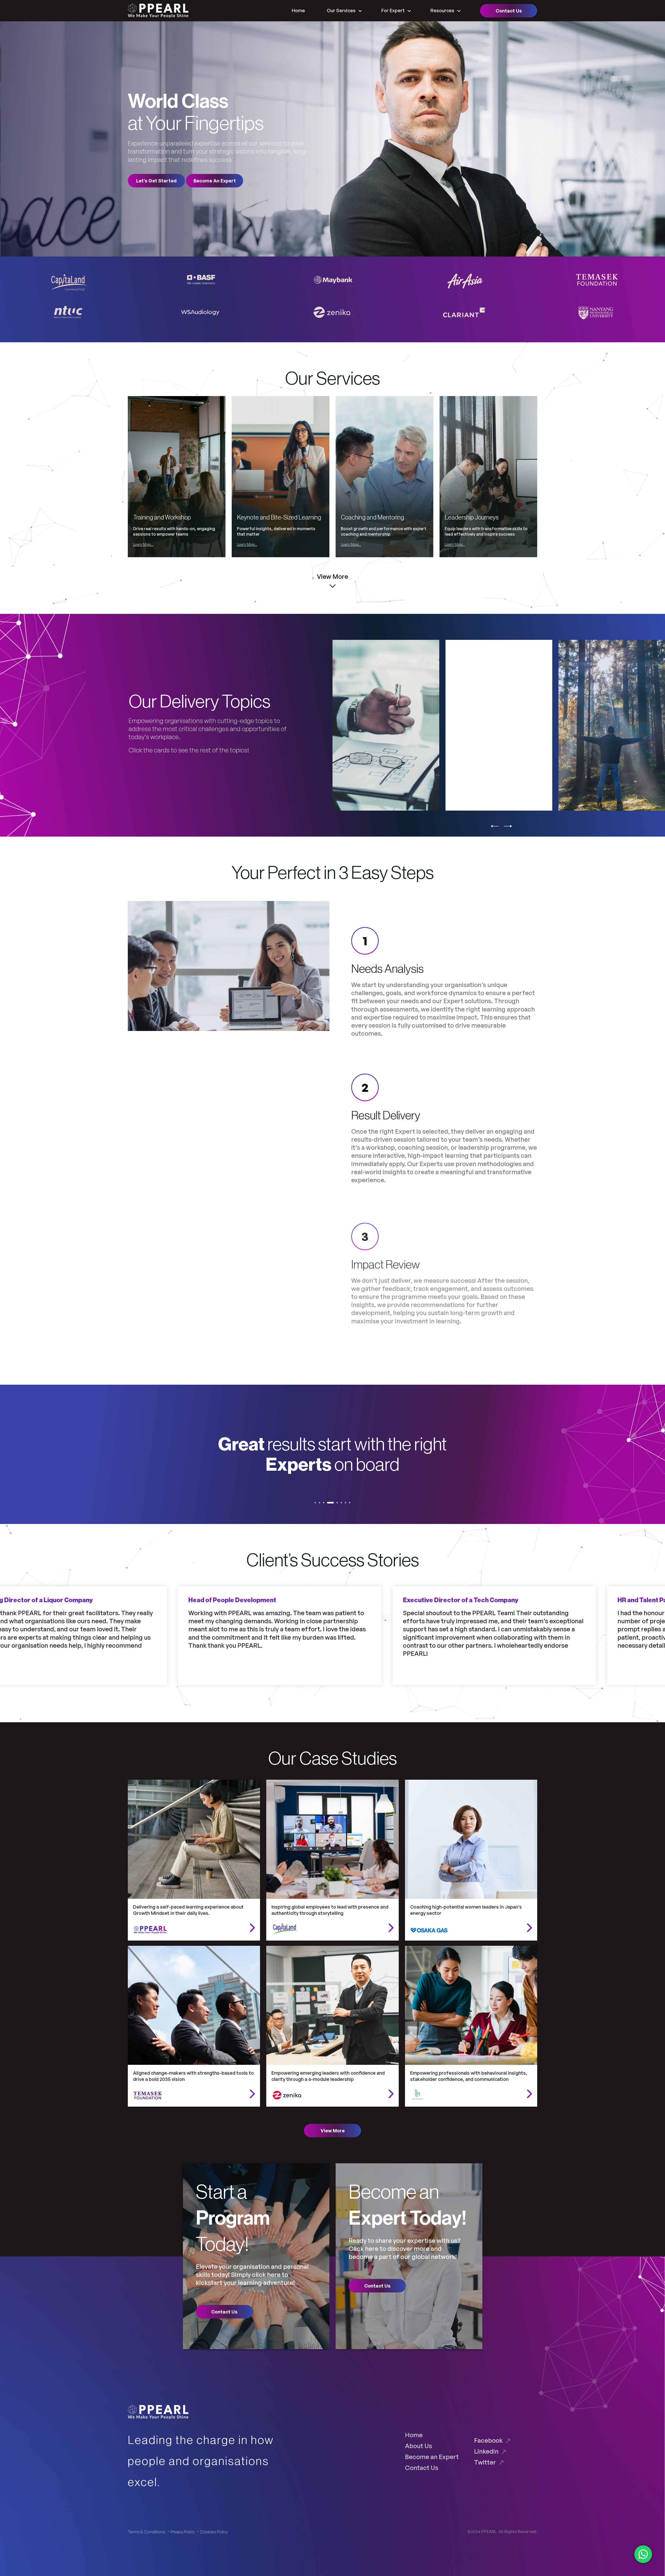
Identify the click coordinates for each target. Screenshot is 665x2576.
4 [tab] (330, 1504)
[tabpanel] (333, 1454)
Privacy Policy (182, 2532)
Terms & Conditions (147, 2532)
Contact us (509, 11)
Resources (442, 10)
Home (298, 10)
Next (508, 829)
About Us (418, 2446)
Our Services (341, 10)
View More (333, 2131)
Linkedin (486, 2451)
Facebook (488, 2440)
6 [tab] (338, 1504)
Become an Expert (432, 2457)
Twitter (485, 2462)
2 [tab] (321, 1504)
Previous (495, 829)
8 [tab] (346, 1504)
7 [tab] (342, 1504)
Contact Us (422, 2467)
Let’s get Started (156, 181)
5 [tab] (334, 1504)
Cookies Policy (214, 2532)
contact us (224, 2312)
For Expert (393, 10)
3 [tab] (325, 1504)
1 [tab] (317, 1504)
